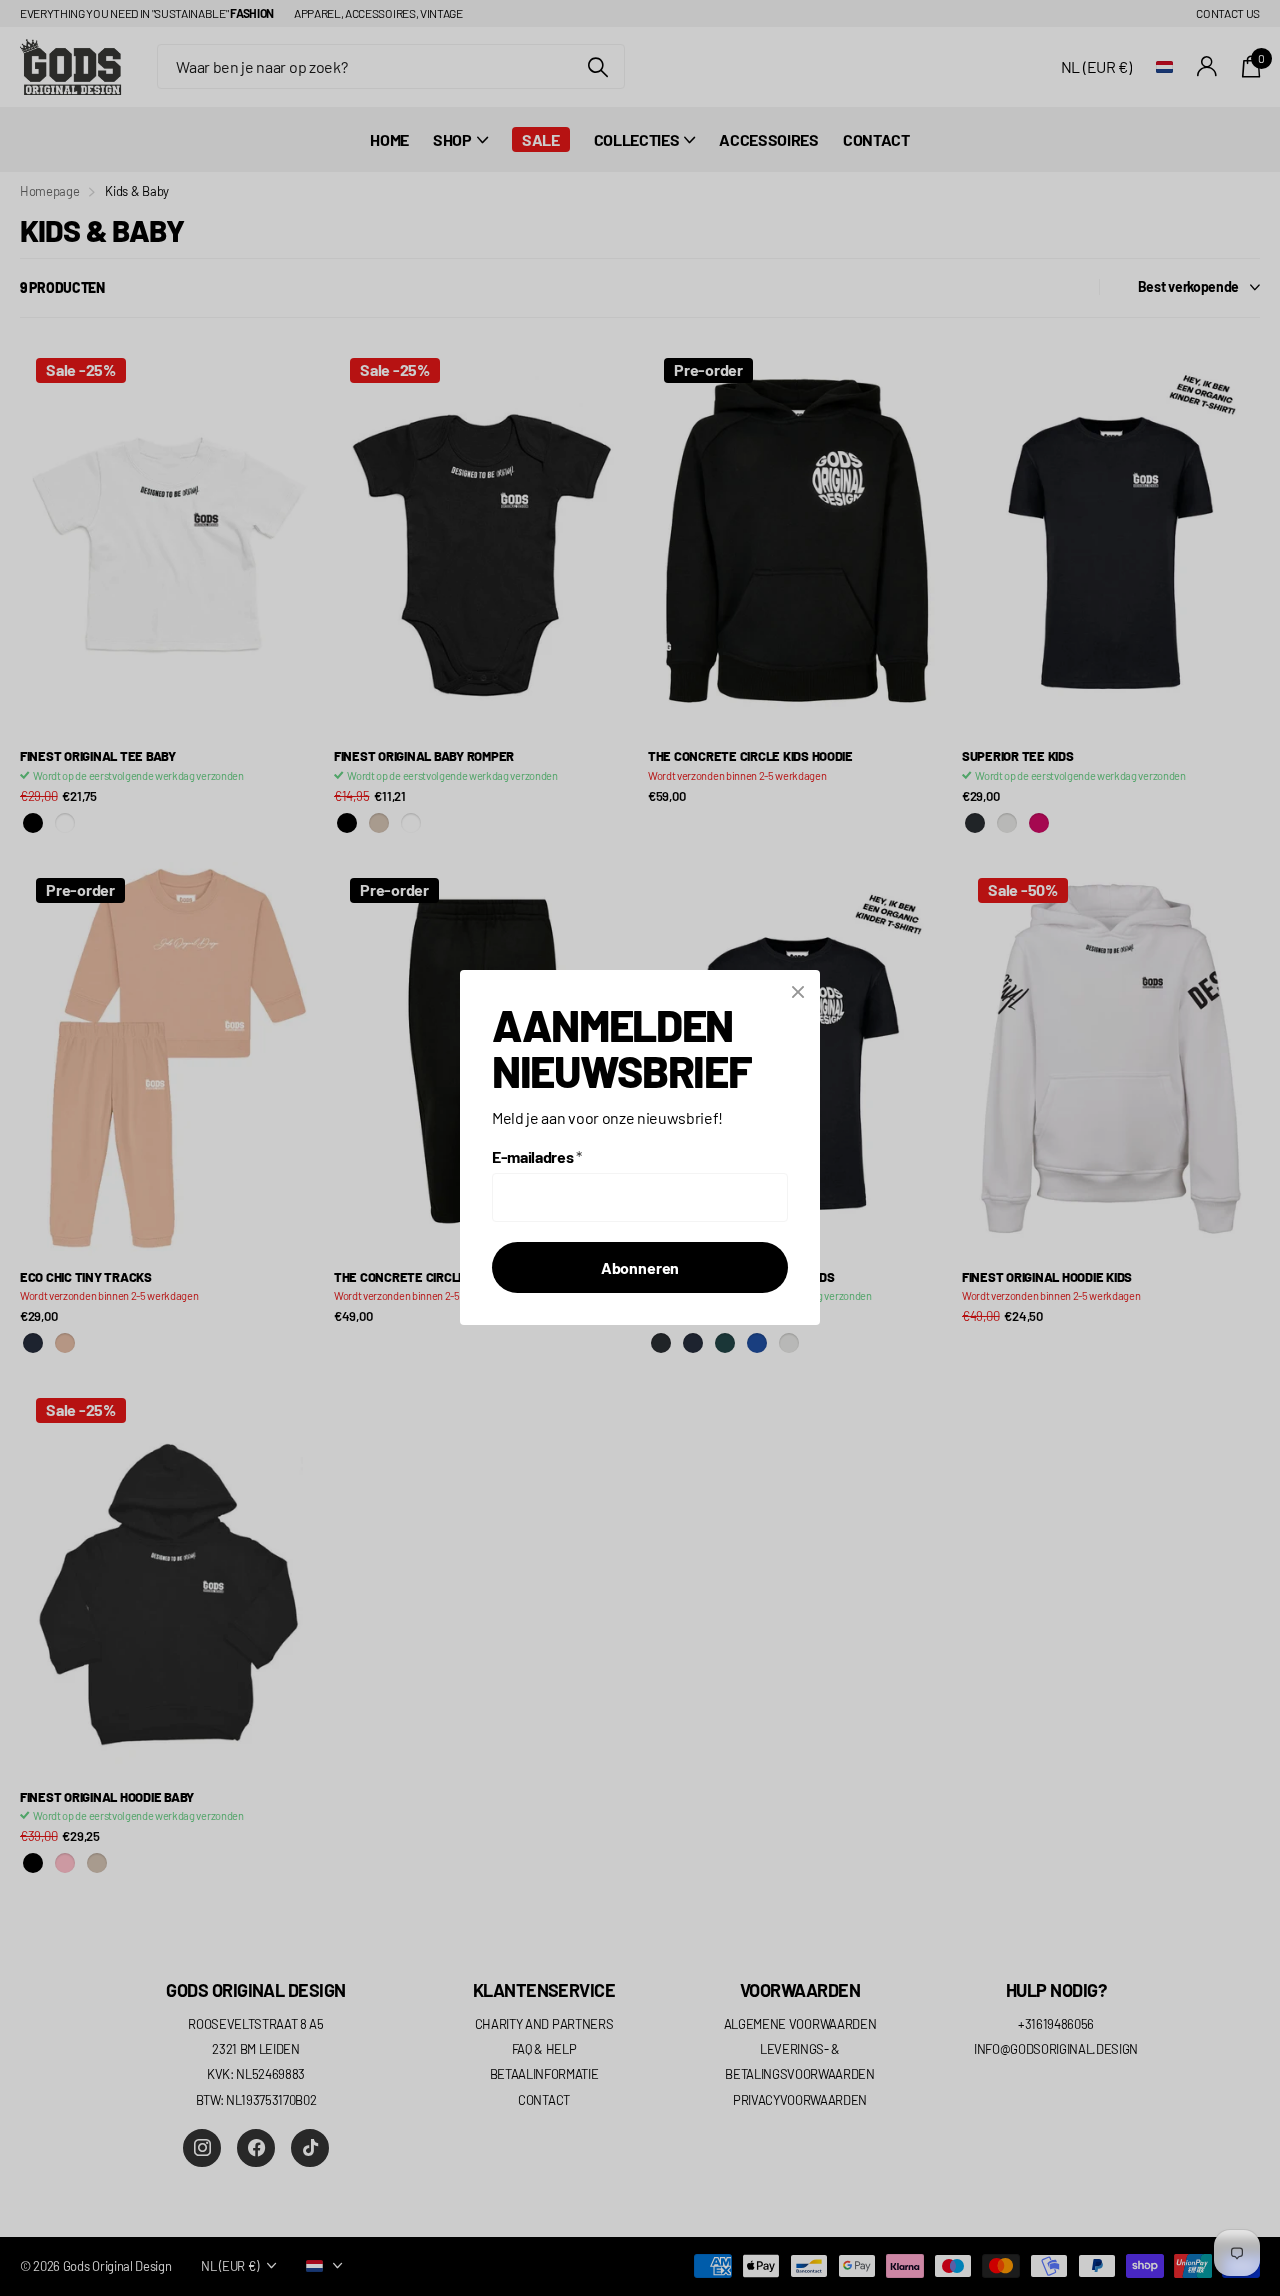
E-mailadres (537, 1157)
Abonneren (640, 1268)
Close (798, 992)
